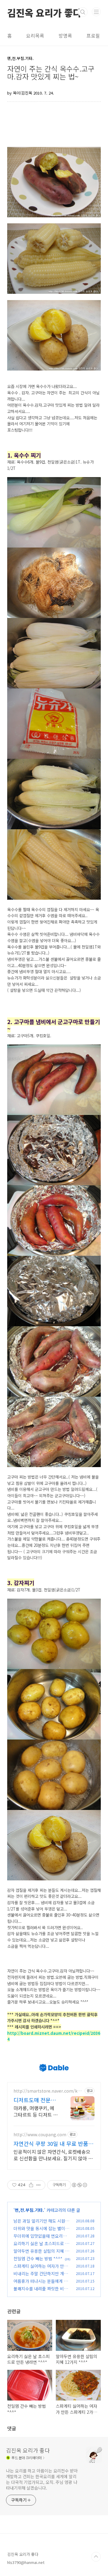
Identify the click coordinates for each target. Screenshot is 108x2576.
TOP (96, 2557)
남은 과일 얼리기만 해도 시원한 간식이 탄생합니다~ (41, 2224)
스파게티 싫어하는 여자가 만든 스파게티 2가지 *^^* (41, 2269)
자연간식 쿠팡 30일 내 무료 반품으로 (53, 2143)
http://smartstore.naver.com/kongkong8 (48, 2091)
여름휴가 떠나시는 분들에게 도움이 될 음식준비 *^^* (41, 2284)
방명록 (65, 36)
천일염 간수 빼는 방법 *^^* (38, 2258)
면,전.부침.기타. (29, 2210)
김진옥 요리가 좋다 (44, 12)
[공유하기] (31, 2185)
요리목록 (35, 36)
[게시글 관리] (39, 2185)
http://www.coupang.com (40, 2135)
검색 (83, 12)
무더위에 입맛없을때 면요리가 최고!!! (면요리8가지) (40, 2239)
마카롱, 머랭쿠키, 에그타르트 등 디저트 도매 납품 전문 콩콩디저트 (36, 2111)
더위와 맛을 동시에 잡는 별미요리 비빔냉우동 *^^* (41, 2231)
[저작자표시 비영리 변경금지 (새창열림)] (79, 2185)
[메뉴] (96, 12)
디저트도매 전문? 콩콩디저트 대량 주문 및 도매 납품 (35, 2100)
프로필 (93, 36)
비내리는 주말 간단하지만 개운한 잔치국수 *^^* (41, 2277)
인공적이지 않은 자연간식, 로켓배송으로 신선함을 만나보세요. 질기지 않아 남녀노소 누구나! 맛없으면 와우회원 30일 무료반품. (53, 2155)
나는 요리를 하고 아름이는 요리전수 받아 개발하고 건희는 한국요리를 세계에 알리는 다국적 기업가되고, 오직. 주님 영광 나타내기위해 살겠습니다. (42, 2479)
